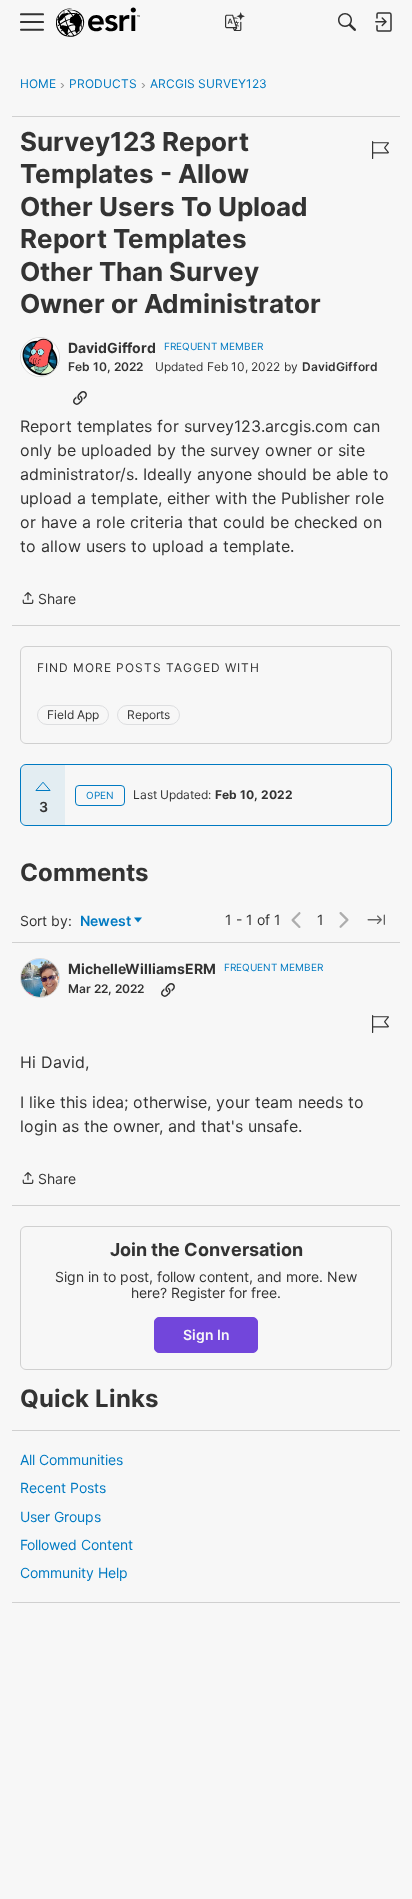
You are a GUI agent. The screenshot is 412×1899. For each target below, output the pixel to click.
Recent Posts (63, 1487)
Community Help (74, 1572)
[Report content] (380, 150)
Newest (105, 921)
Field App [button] (73, 714)
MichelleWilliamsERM (142, 968)
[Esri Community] (98, 22)
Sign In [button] (206, 1334)
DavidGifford (112, 347)
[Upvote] (43, 787)
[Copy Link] (80, 397)
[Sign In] (383, 22)
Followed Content (76, 1544)
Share (48, 600)
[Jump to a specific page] (376, 920)
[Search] (347, 22)
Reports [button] (148, 714)
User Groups (60, 1516)
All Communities (71, 1459)
